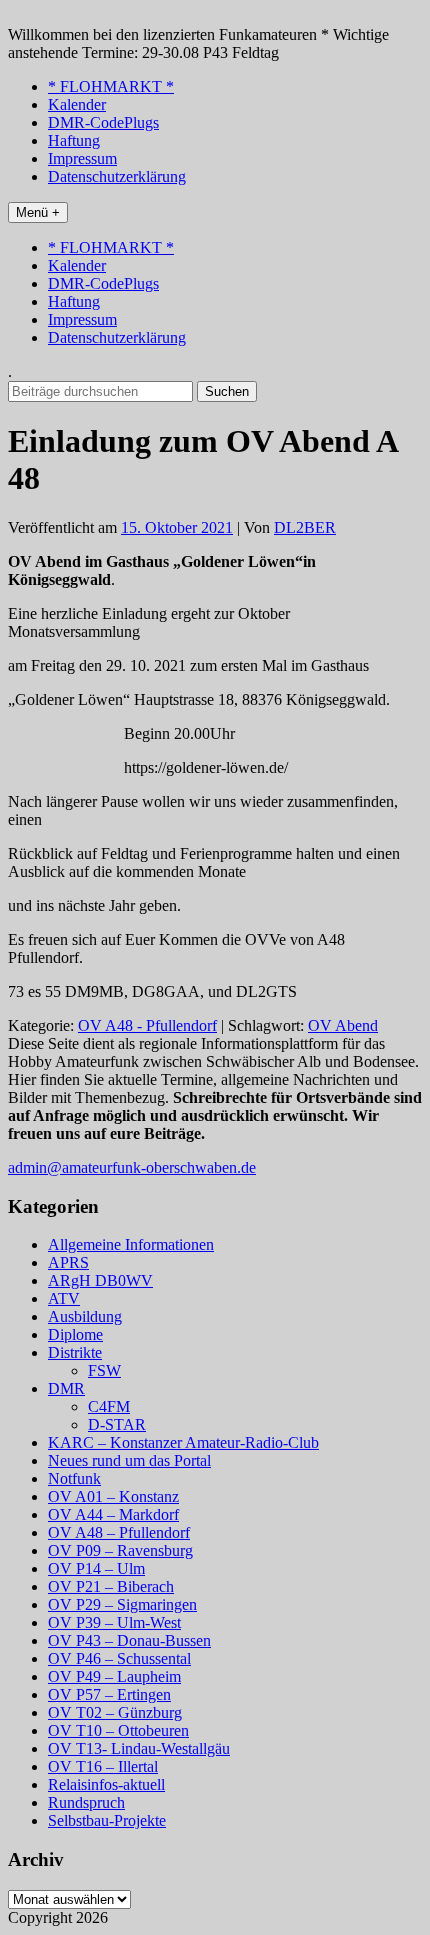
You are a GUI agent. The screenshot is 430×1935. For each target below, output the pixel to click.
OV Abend (343, 1025)
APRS (68, 1262)
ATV (64, 1298)
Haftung (74, 140)
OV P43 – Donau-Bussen (129, 1640)
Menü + (38, 212)
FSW (104, 1370)
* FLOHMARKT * (111, 86)
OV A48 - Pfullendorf (147, 1025)
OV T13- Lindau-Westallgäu (139, 1748)
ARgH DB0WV (100, 1280)
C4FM (109, 1406)
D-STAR (117, 1424)
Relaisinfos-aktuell (106, 1784)
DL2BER (305, 527)
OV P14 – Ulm (96, 1568)
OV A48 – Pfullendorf (119, 1532)
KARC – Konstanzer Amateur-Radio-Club (183, 1442)
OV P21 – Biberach (111, 1586)
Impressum (82, 158)
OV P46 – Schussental (119, 1658)
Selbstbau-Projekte (107, 1820)
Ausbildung (85, 1316)
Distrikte (75, 1352)
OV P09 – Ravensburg (120, 1550)
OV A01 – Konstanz (113, 1496)
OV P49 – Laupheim (114, 1676)
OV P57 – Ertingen (109, 1694)
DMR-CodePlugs (103, 122)
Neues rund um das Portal (129, 1460)
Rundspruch (86, 1802)
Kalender (77, 104)
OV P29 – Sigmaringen (122, 1604)
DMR (66, 1388)
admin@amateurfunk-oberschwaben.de (132, 1167)
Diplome (75, 1334)
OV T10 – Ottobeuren (118, 1730)
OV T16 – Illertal (103, 1766)
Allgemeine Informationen (131, 1244)
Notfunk (74, 1478)
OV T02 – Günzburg (115, 1712)
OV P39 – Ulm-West (114, 1622)
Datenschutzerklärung (117, 176)
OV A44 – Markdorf (113, 1514)
